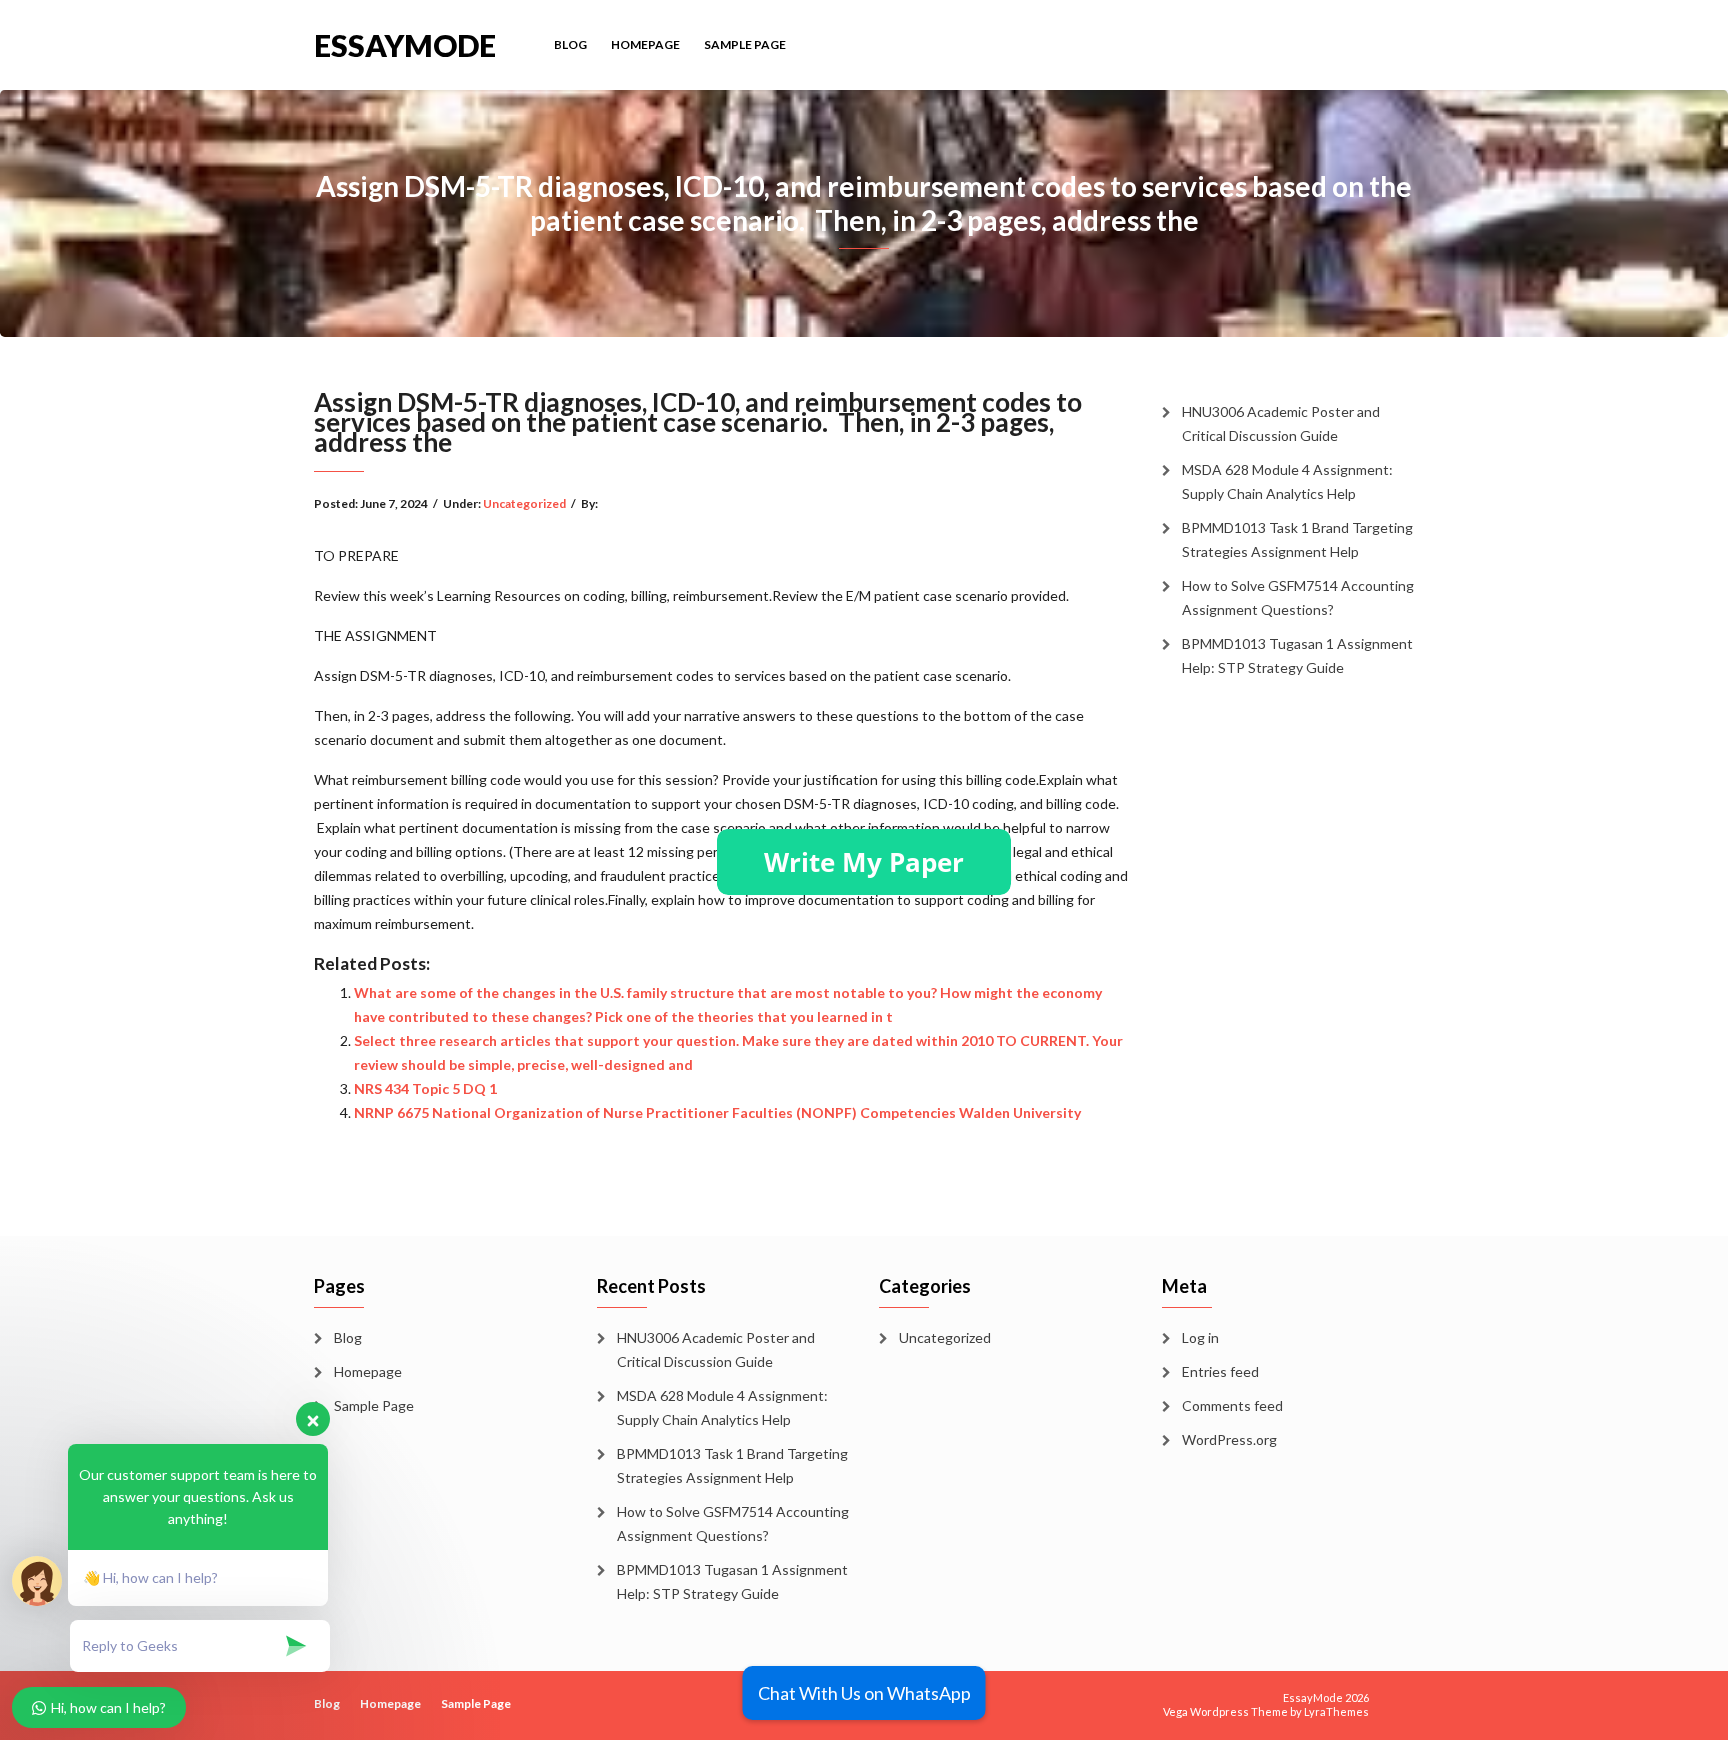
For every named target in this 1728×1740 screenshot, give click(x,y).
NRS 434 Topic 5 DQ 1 (425, 1088)
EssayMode (405, 43)
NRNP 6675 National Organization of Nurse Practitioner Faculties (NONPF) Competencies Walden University (717, 1112)
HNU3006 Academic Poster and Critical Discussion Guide (1281, 423)
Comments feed (1232, 1405)
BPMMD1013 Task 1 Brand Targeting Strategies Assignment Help (1297, 539)
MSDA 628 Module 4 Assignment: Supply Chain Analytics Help (1287, 481)
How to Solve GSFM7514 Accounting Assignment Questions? (1298, 597)
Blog (570, 44)
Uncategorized (524, 503)
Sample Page (745, 44)
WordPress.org (1229, 1439)
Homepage (645, 44)
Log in (1200, 1337)
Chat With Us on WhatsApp (864, 1693)
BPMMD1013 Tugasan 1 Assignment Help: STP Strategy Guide (1297, 655)
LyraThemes (1336, 1711)
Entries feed (1220, 1371)
